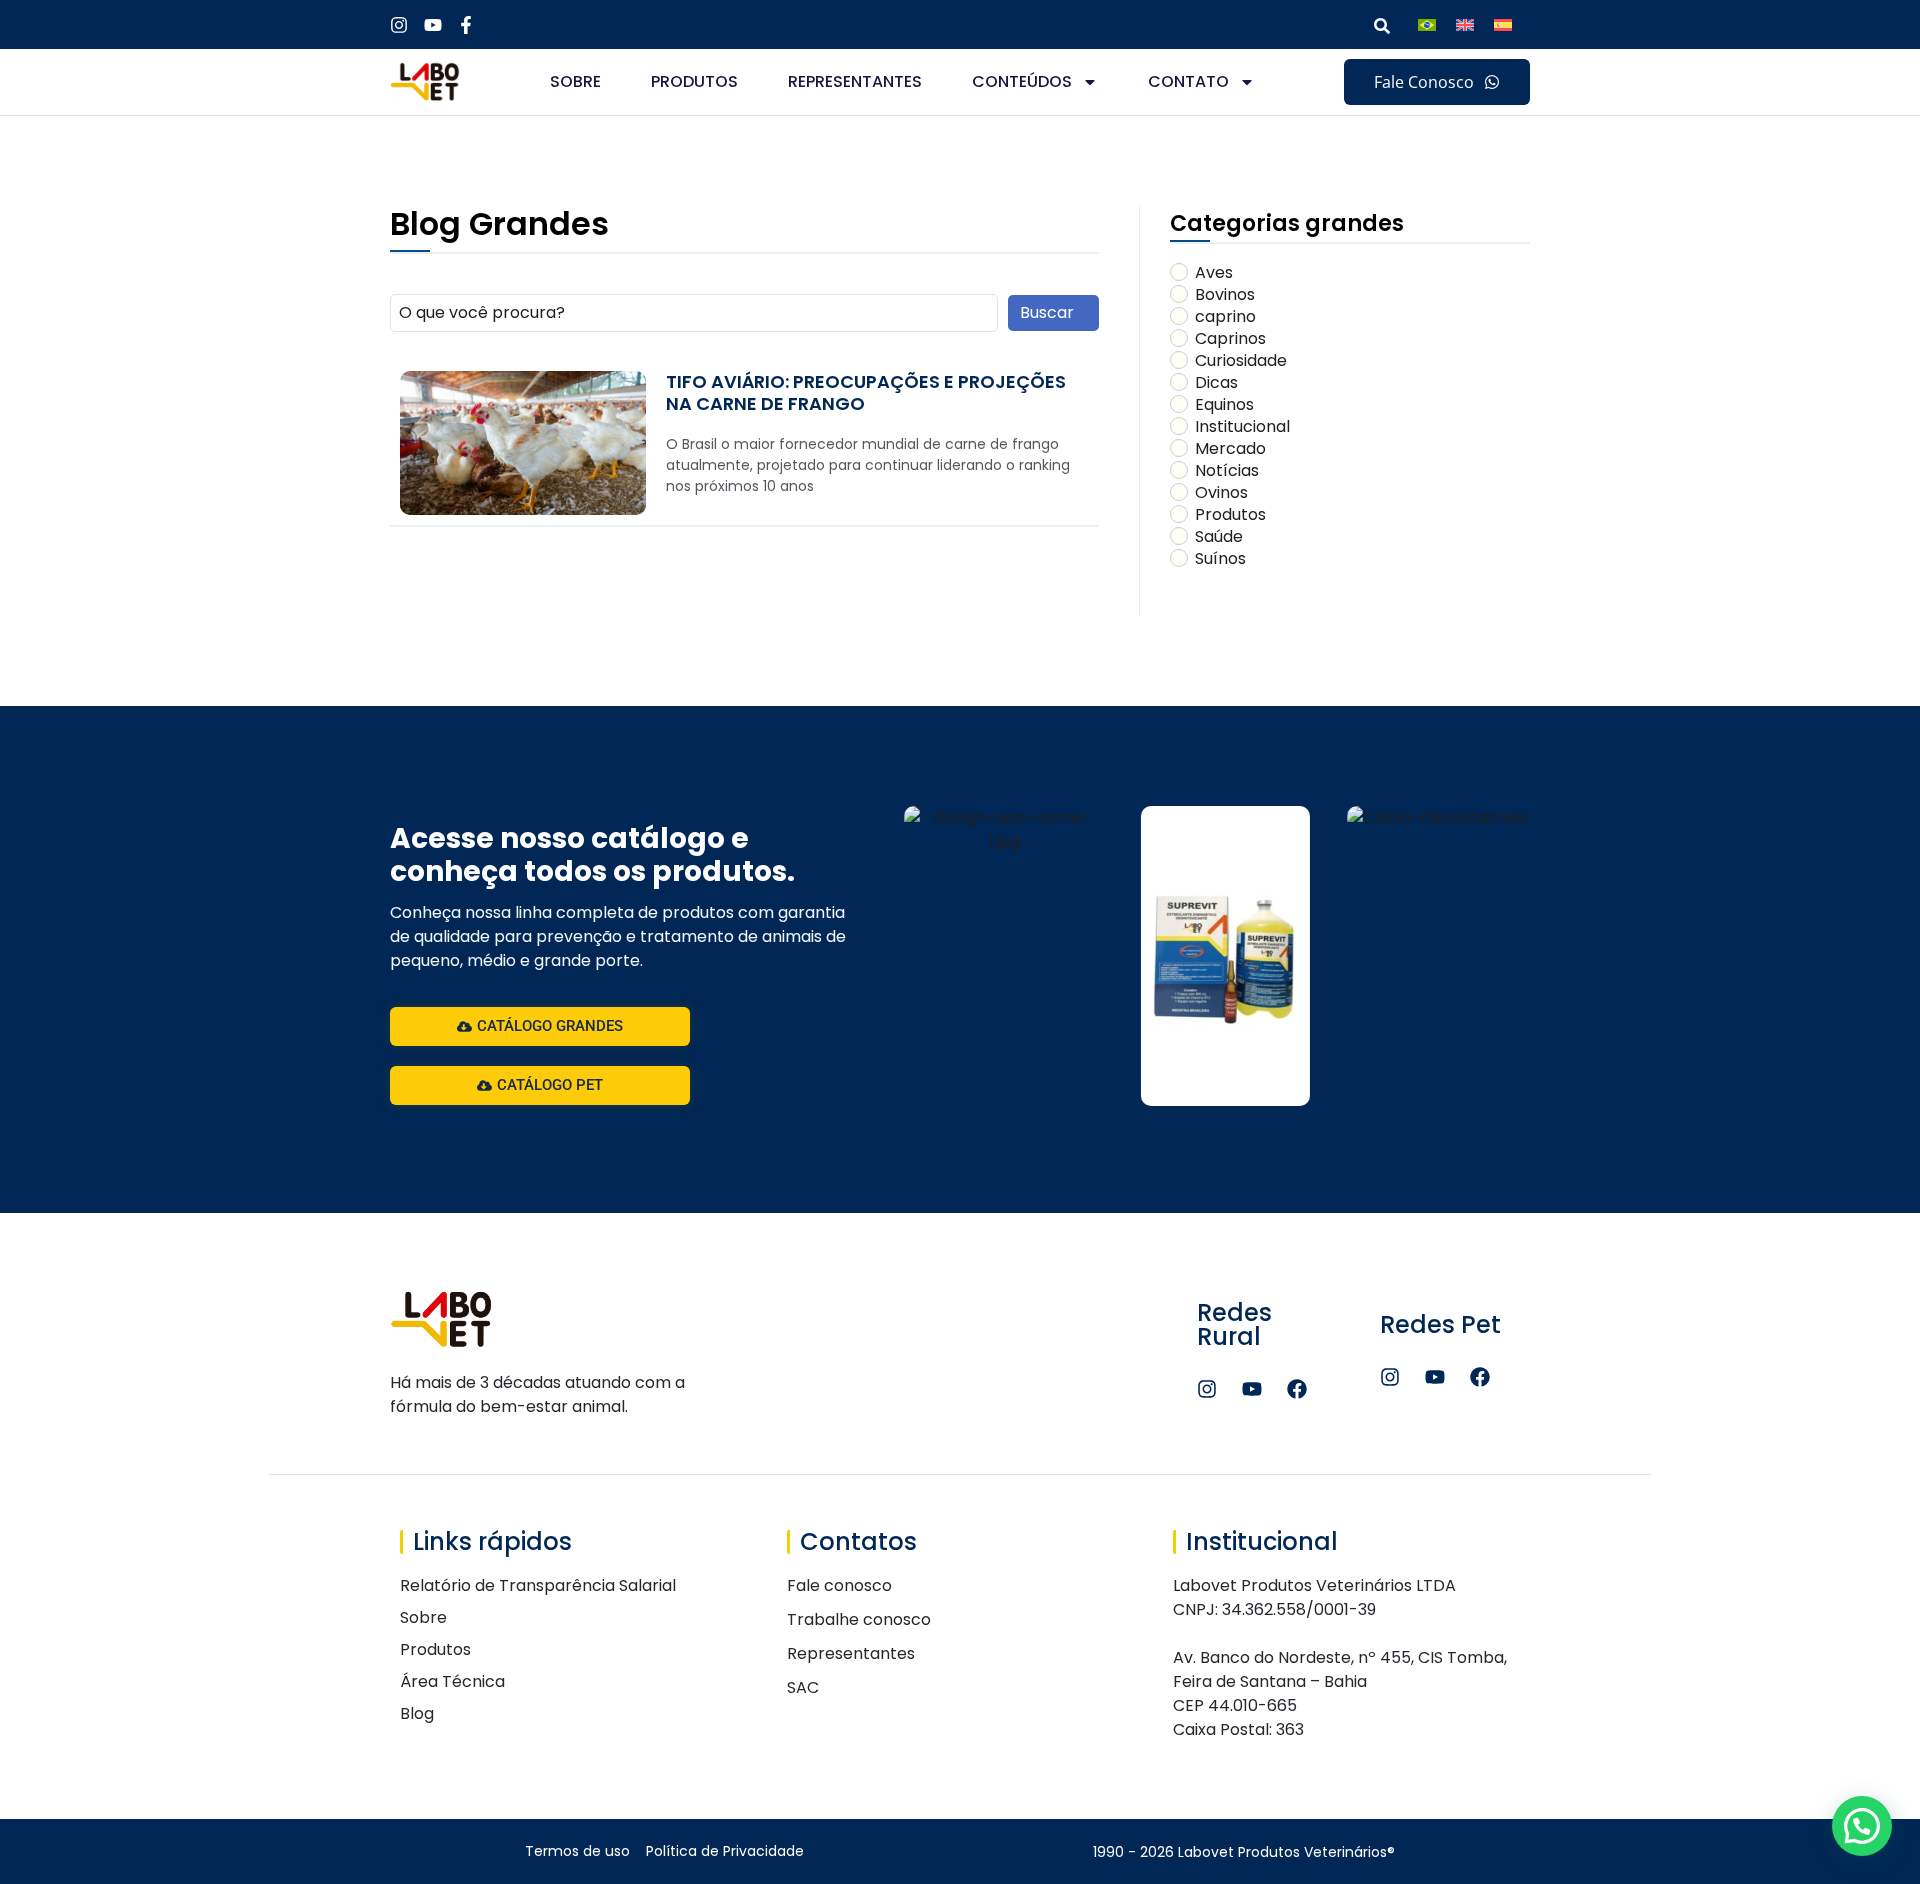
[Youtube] (1252, 1389)
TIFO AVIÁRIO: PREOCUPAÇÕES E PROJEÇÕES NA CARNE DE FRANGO (866, 392)
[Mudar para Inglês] (1465, 24)
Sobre (575, 81)
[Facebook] (1297, 1389)
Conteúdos (1022, 81)
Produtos (694, 81)
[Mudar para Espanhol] (1503, 24)
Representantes (855, 81)
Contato (1188, 81)
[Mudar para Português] (1427, 24)
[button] (1862, 1826)
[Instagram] (1207, 1389)
